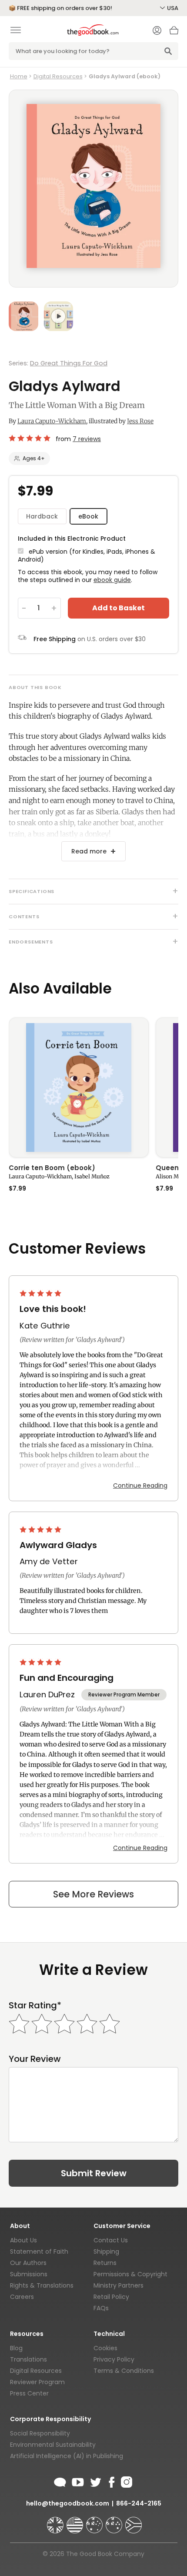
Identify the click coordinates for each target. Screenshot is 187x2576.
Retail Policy (111, 2297)
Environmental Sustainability (53, 2445)
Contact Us (111, 2240)
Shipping (106, 2251)
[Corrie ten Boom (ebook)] (79, 1087)
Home (19, 76)
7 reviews (87, 439)
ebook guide (112, 580)
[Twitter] (95, 2481)
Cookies (105, 2348)
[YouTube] (78, 2481)
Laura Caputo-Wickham (52, 421)
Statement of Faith (39, 2251)
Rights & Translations (42, 2285)
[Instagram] (126, 2481)
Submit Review (94, 2173)
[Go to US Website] (76, 2521)
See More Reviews (93, 1894)
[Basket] (174, 33)
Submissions (29, 2274)
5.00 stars (30, 438)
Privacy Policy (114, 2359)
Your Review (35, 2059)
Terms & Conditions (124, 2371)
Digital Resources (58, 76)
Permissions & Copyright (130, 2274)
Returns (105, 2263)
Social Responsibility (40, 2433)
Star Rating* (35, 2006)
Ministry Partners (119, 2285)
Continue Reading (140, 1485)
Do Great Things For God (69, 363)
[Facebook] (111, 2481)
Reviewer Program (37, 2382)
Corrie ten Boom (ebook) (52, 1168)
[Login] (157, 31)
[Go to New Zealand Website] (115, 2521)
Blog (16, 2348)
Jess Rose (140, 421)
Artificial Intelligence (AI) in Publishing (67, 2456)
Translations (28, 2359)
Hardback (42, 516)
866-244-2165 (139, 2503)
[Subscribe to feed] (60, 2481)
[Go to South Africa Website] (134, 2521)
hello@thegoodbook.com (68, 2503)
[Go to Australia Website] (95, 2521)
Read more (89, 851)
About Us (23, 2240)
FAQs (101, 2308)
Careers (22, 2297)
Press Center (29, 2393)
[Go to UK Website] (56, 2521)
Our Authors (28, 2263)
